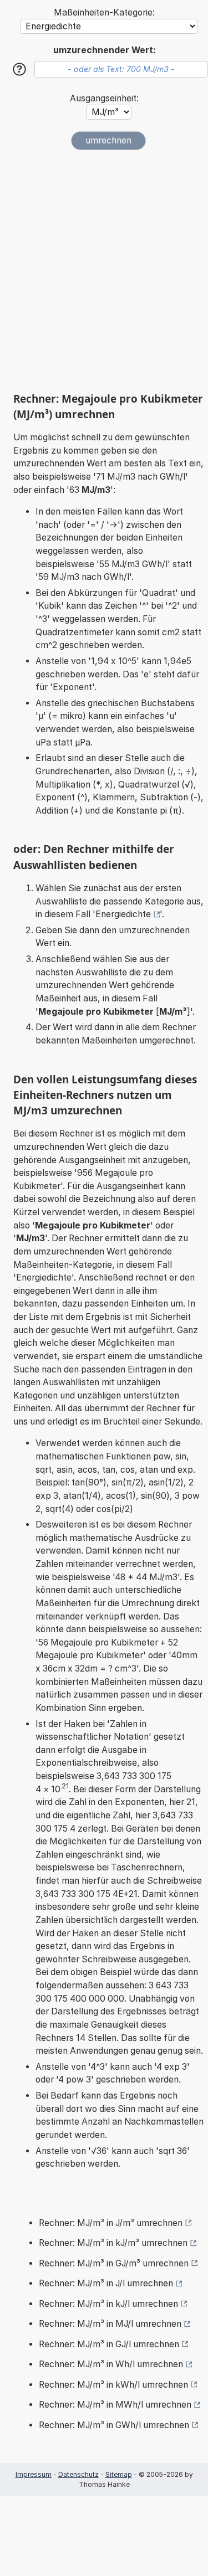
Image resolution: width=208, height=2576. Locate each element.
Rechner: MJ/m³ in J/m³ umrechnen (111, 2223)
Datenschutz (78, 2474)
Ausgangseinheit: (104, 98)
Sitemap (119, 2474)
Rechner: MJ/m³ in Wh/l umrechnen (111, 2364)
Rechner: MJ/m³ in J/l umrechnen (106, 2283)
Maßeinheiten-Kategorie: (104, 12)
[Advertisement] (104, 271)
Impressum (34, 2474)
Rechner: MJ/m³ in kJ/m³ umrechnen (113, 2243)
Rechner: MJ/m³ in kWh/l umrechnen (113, 2385)
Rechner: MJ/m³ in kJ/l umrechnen (108, 2304)
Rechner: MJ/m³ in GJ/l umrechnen (109, 2344)
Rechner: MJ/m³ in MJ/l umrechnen (110, 2324)
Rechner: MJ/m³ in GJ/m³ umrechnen (114, 2263)
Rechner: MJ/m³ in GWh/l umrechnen (114, 2425)
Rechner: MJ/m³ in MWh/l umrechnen (115, 2405)
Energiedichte (123, 914)
